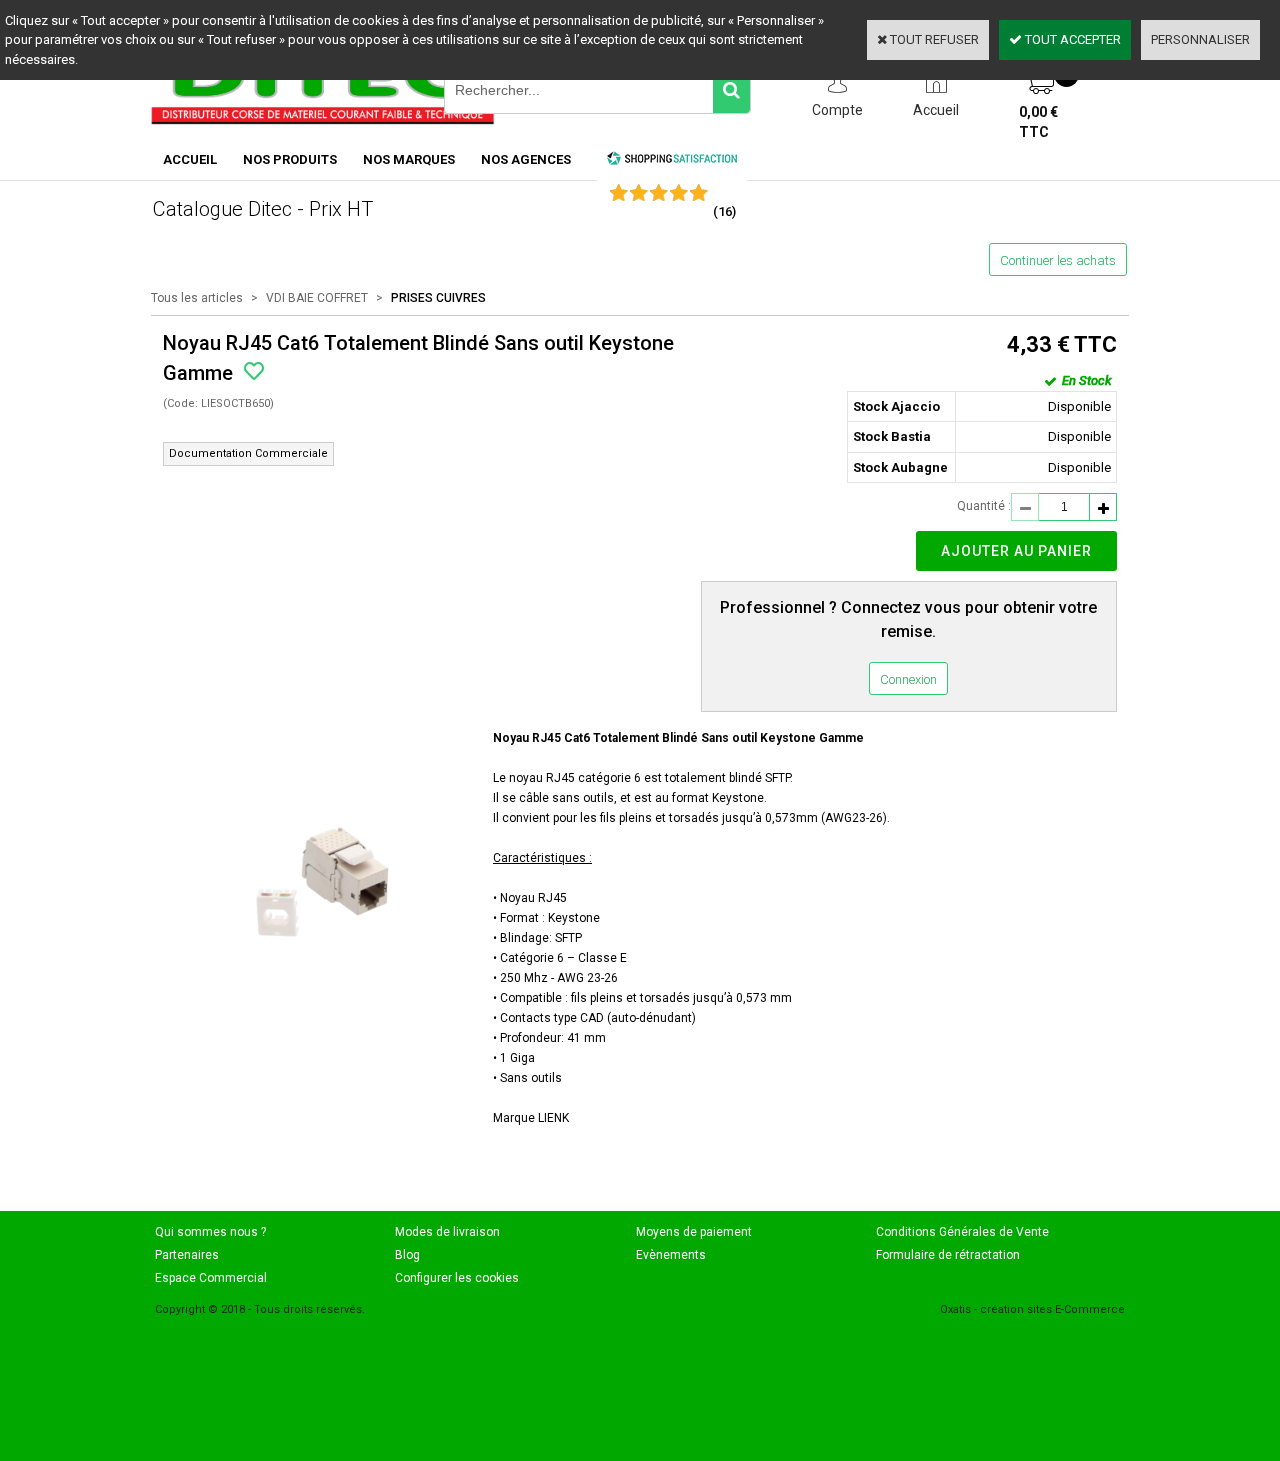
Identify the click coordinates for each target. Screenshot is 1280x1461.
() (724, 211)
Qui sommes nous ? (210, 1232)
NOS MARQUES (409, 159)
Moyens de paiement (694, 1232)
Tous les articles (197, 298)
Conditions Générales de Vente (962, 1232)
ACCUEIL (190, 159)
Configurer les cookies (457, 1278)
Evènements (671, 1255)
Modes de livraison (447, 1232)
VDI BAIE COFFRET (317, 298)
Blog (407, 1255)
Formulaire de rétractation (948, 1255)
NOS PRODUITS (290, 159)
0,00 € (1038, 122)
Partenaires (187, 1255)
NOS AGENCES (526, 159)
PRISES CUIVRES (438, 298)
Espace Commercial (211, 1278)
